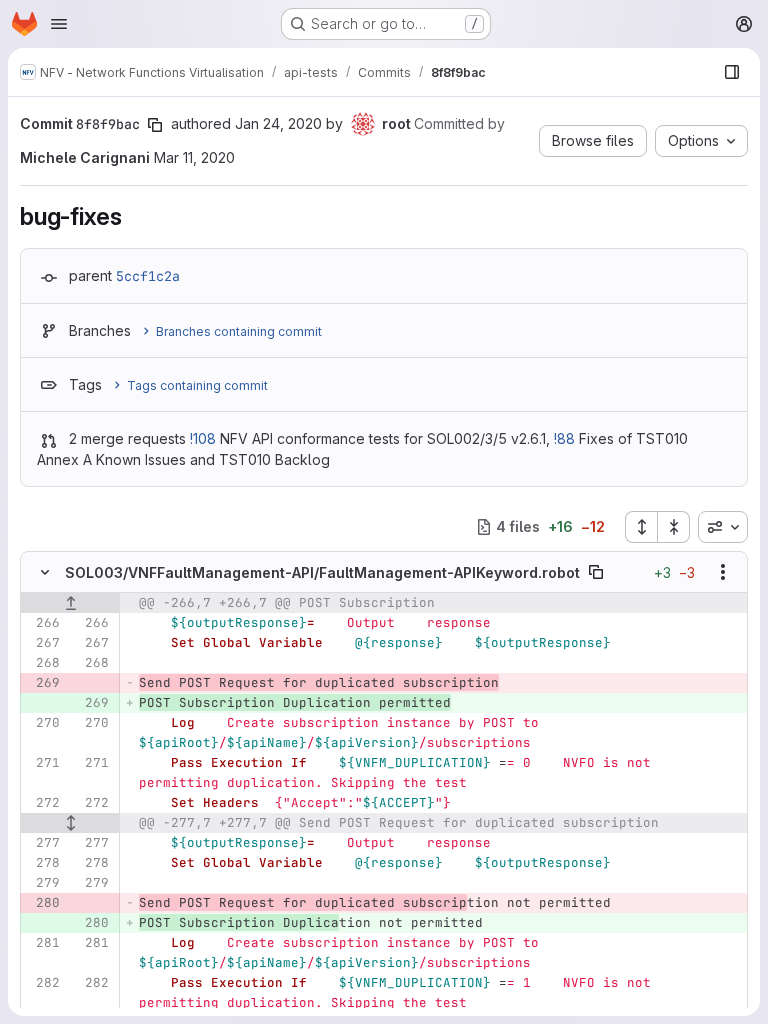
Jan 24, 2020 (278, 123)
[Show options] (723, 572)
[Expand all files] (641, 527)
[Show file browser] (732, 72)
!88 (564, 438)
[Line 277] (43, 843)
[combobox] (723, 527)
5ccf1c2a (148, 276)
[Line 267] (43, 643)
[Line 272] (43, 803)
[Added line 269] (92, 703)
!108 (203, 438)
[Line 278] (43, 863)
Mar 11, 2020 (194, 157)
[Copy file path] (596, 572)
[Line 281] (43, 943)
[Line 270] (43, 723)
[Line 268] (43, 663)
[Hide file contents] (45, 572)
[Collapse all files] (674, 527)
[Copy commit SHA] (155, 125)
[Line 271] (43, 763)
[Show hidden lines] (70, 823)
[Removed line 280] (43, 903)
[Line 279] (43, 883)
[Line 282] (43, 983)
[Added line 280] (92, 923)
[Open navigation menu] (59, 24)
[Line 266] (43, 623)
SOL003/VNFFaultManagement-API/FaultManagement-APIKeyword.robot (322, 572)
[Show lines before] (70, 603)
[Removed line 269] (43, 683)
